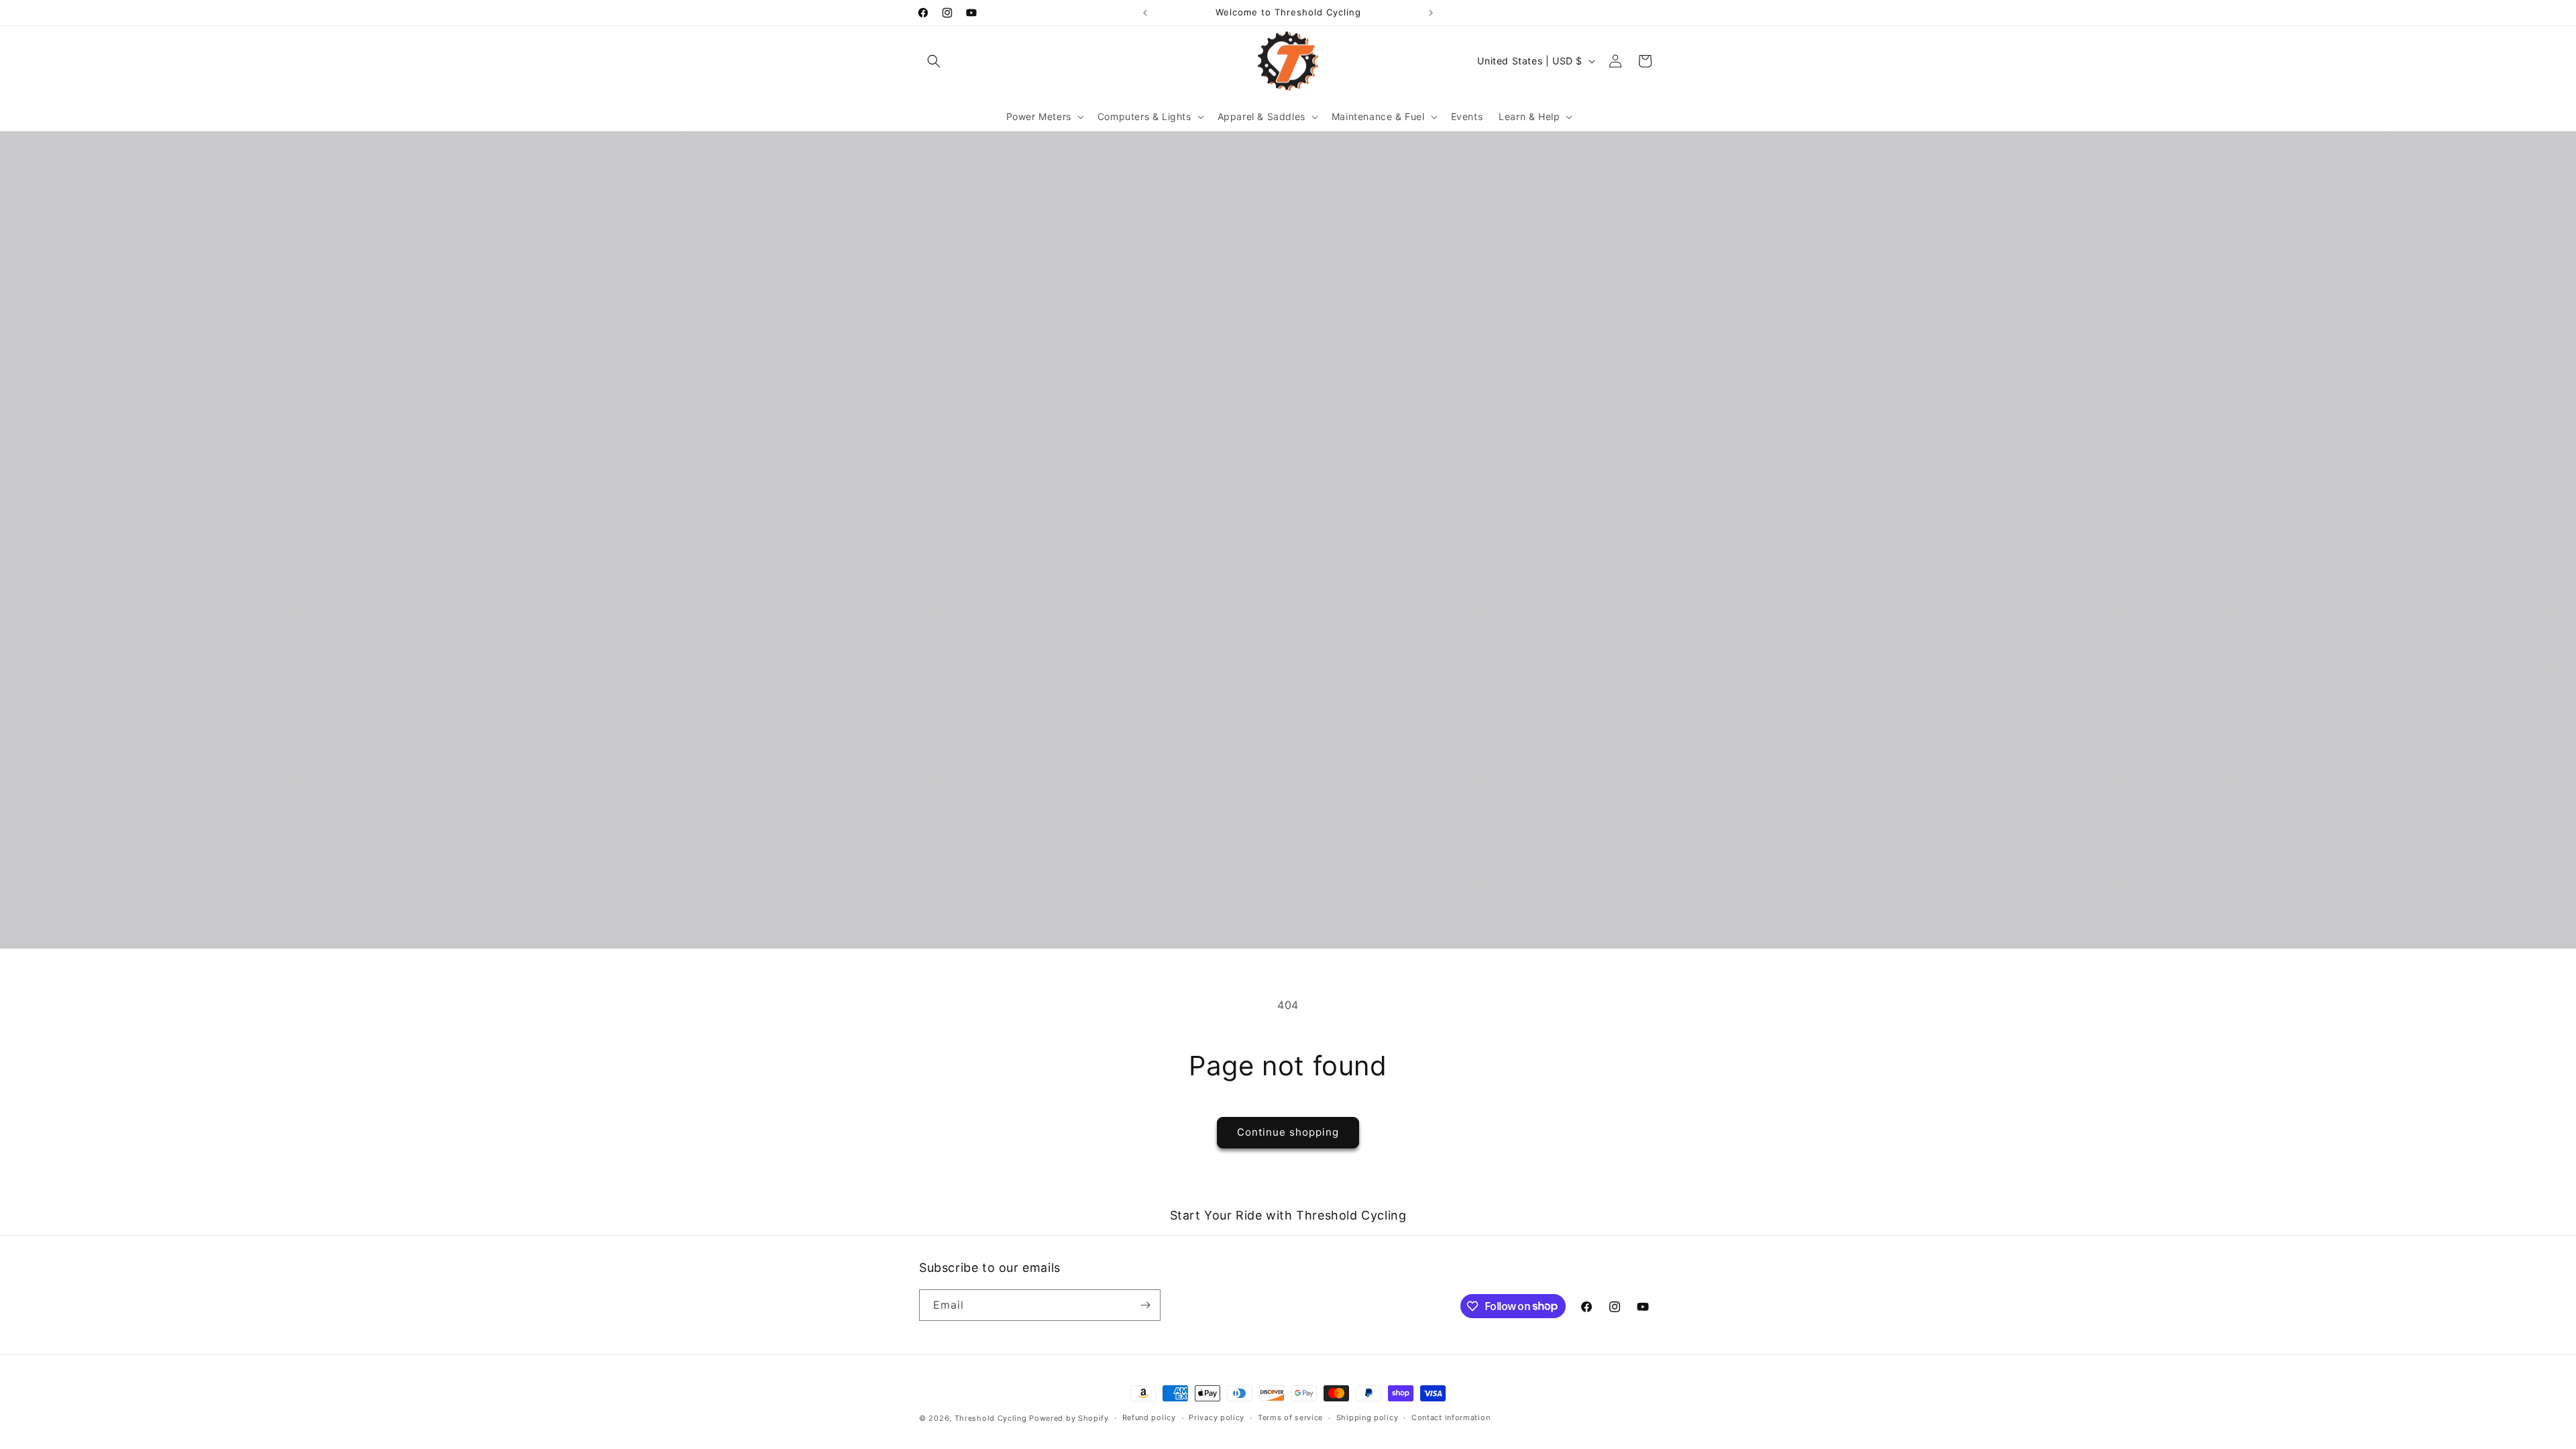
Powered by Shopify (1069, 1418)
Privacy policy (1217, 1417)
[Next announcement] (1431, 13)
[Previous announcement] (1145, 13)
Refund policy (1149, 1417)
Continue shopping (1288, 1132)
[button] (934, 61)
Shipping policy (1367, 1417)
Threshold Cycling (991, 1418)
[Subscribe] (1145, 1305)
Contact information (1451, 1417)
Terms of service (1290, 1417)
